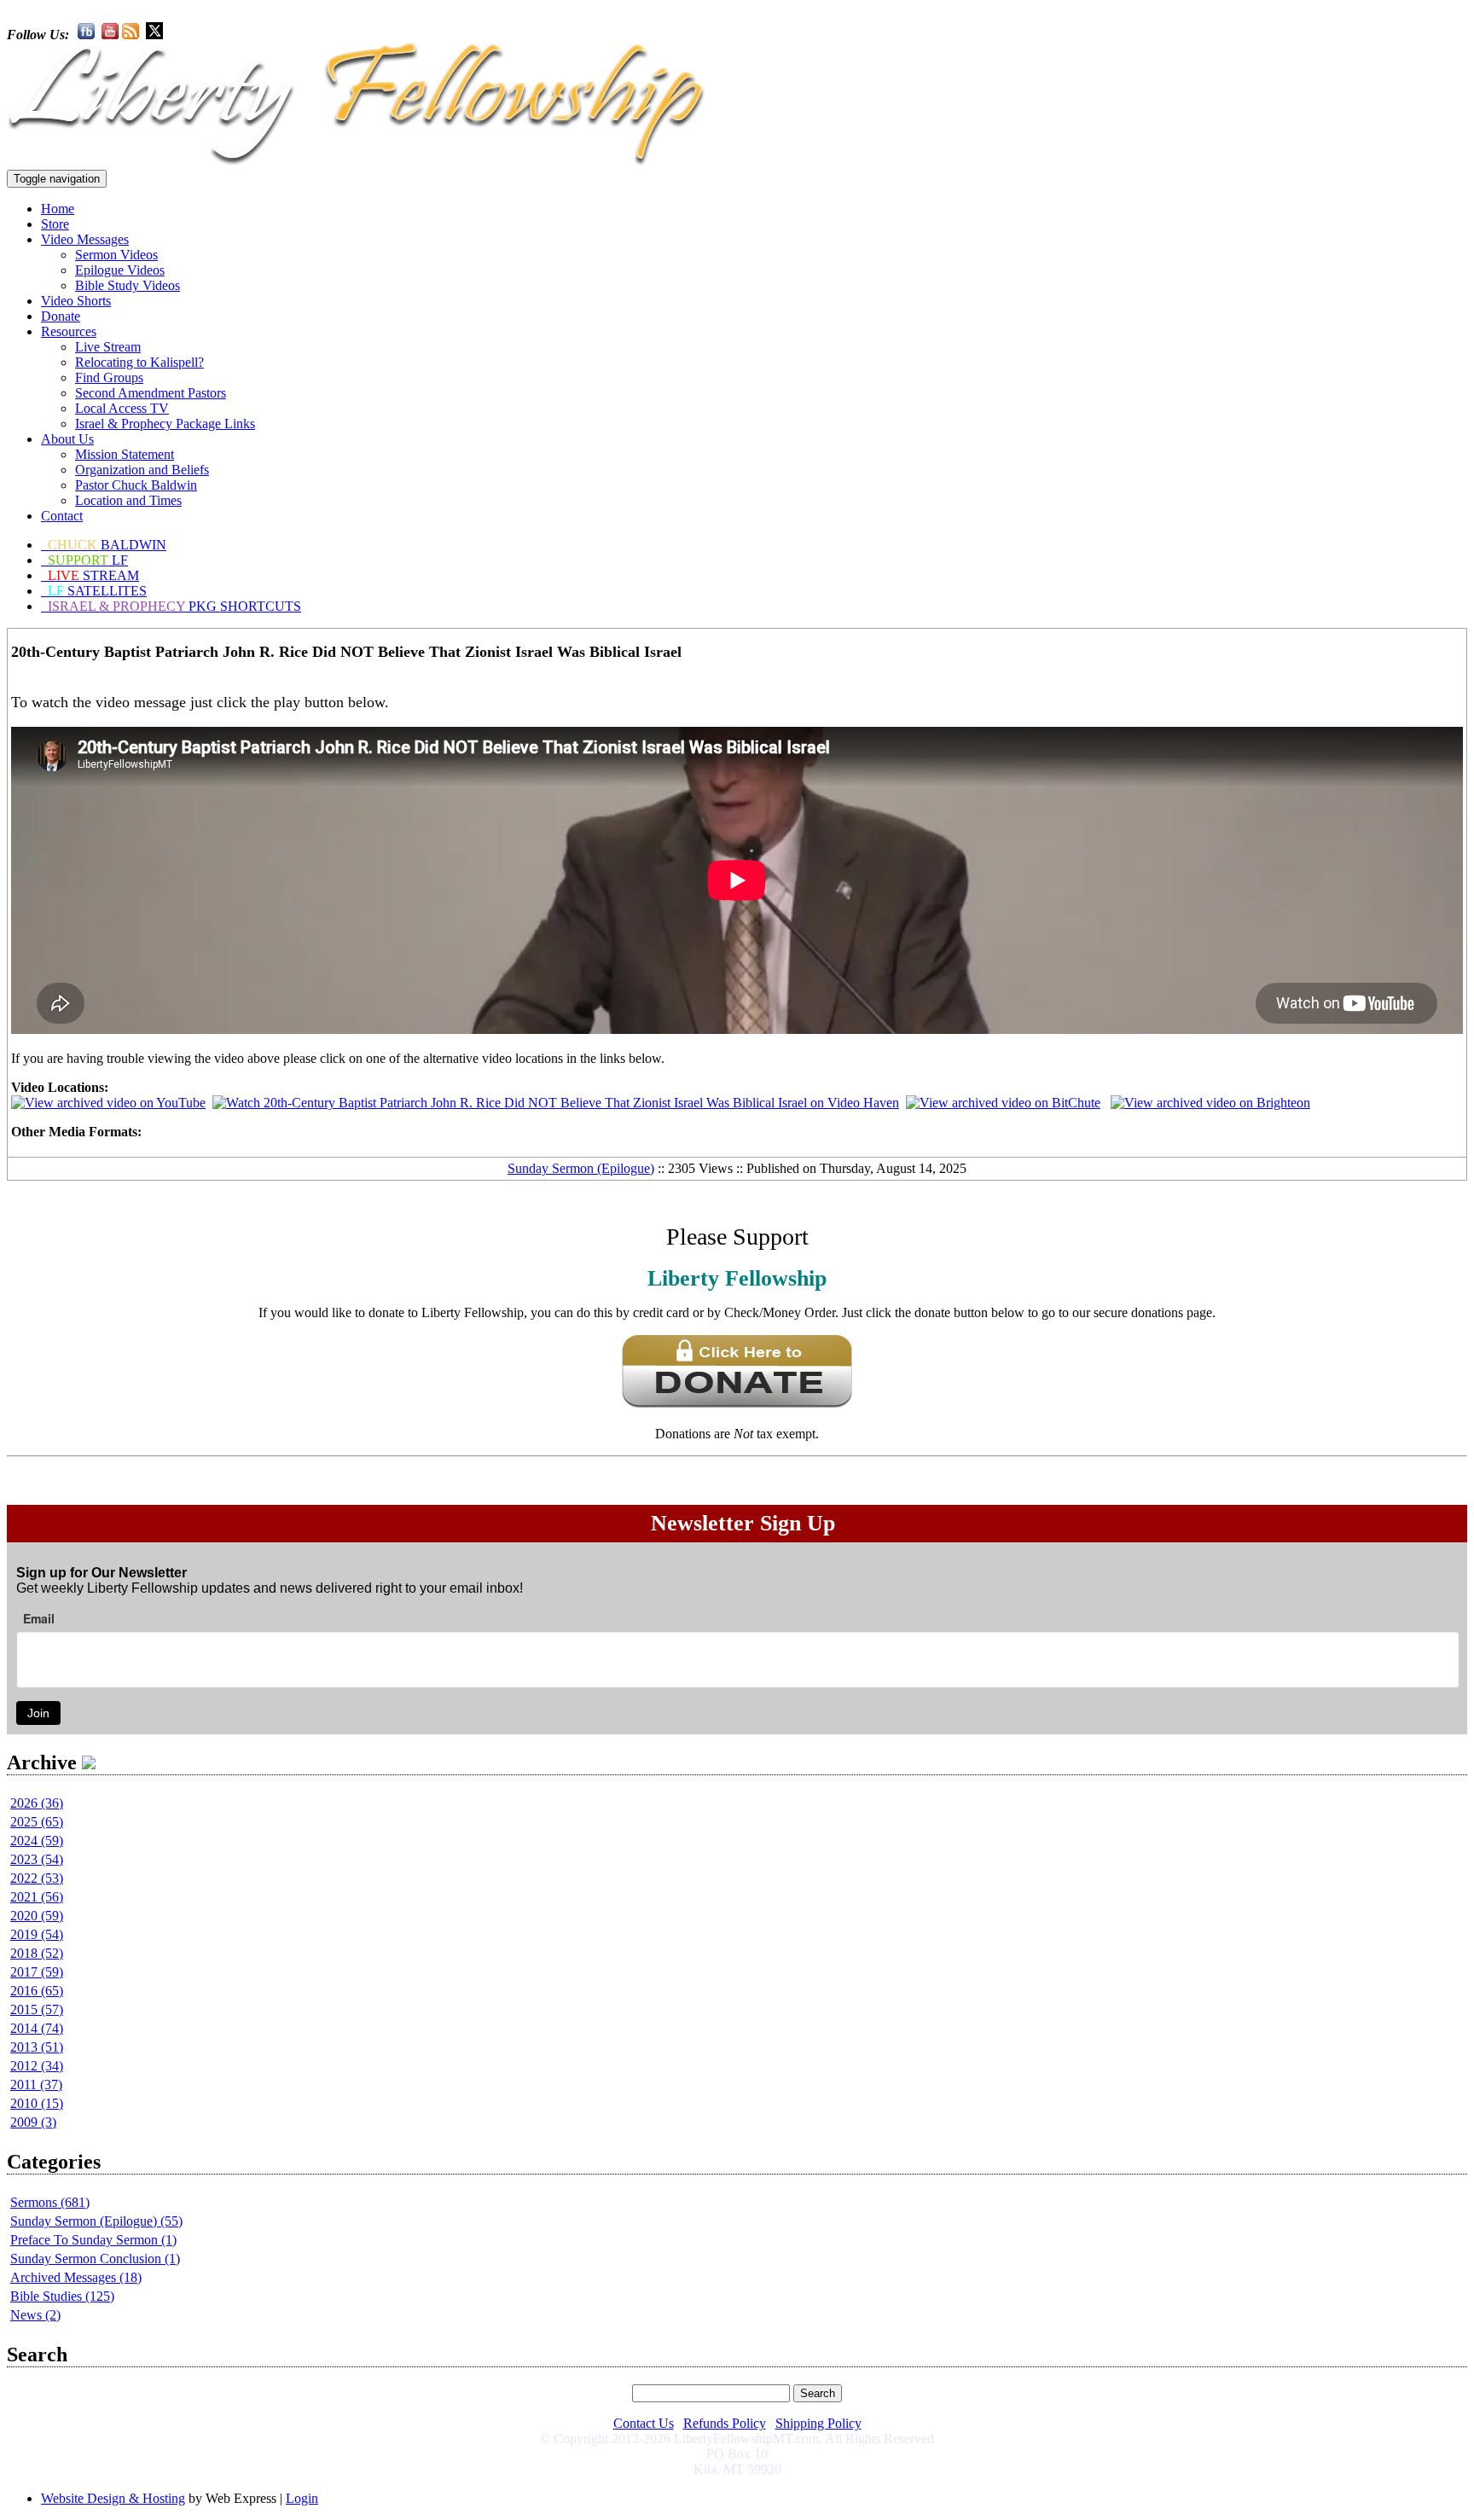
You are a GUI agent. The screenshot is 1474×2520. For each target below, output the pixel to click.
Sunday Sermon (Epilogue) (581, 1168)
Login (302, 2498)
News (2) (35, 2315)
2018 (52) (37, 1953)
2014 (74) (37, 2028)
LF (88, 560)
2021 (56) (37, 1897)
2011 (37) (36, 2085)
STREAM (93, 575)
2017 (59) (37, 1972)
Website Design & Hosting (113, 2498)
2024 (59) (37, 1841)
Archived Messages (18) (76, 2277)
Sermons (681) (50, 2202)
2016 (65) (37, 1991)
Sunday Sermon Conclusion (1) (95, 2259)
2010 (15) (37, 2103)
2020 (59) (37, 1916)
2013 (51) (37, 2047)
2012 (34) (37, 2066)
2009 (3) (33, 2122)
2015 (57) (37, 2009)
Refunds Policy (725, 2423)
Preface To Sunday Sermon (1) (93, 2240)
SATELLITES (97, 591)
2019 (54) (37, 1934)
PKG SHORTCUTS (174, 606)
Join (38, 1713)
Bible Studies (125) (62, 2296)
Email (39, 1618)
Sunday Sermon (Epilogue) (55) (96, 2221)
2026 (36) (37, 1803)
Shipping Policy (818, 2423)
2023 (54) (37, 1859)
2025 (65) (37, 1822)
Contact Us (644, 2423)
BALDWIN (107, 545)
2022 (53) (37, 1878)
